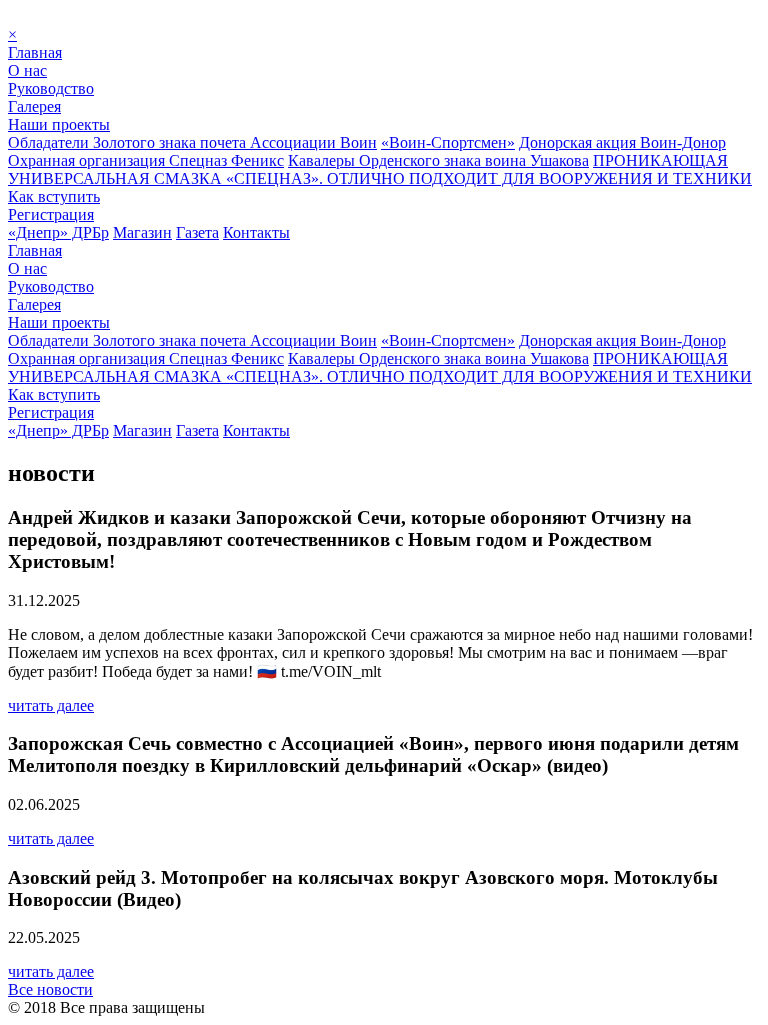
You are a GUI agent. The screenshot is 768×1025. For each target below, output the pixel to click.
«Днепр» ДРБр (58, 232)
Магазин (142, 232)
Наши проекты (59, 124)
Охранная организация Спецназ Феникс (146, 160)
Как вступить (54, 196)
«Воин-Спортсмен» (448, 142)
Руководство (51, 88)
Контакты (256, 232)
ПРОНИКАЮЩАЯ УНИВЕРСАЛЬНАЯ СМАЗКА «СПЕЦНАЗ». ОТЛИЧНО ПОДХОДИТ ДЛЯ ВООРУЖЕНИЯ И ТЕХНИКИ (380, 169)
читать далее (51, 705)
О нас (27, 70)
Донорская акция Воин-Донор (622, 142)
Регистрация (51, 214)
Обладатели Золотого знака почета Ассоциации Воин (192, 142)
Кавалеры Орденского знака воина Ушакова (438, 160)
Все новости (50, 989)
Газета (197, 232)
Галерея (34, 106)
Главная (35, 52)
